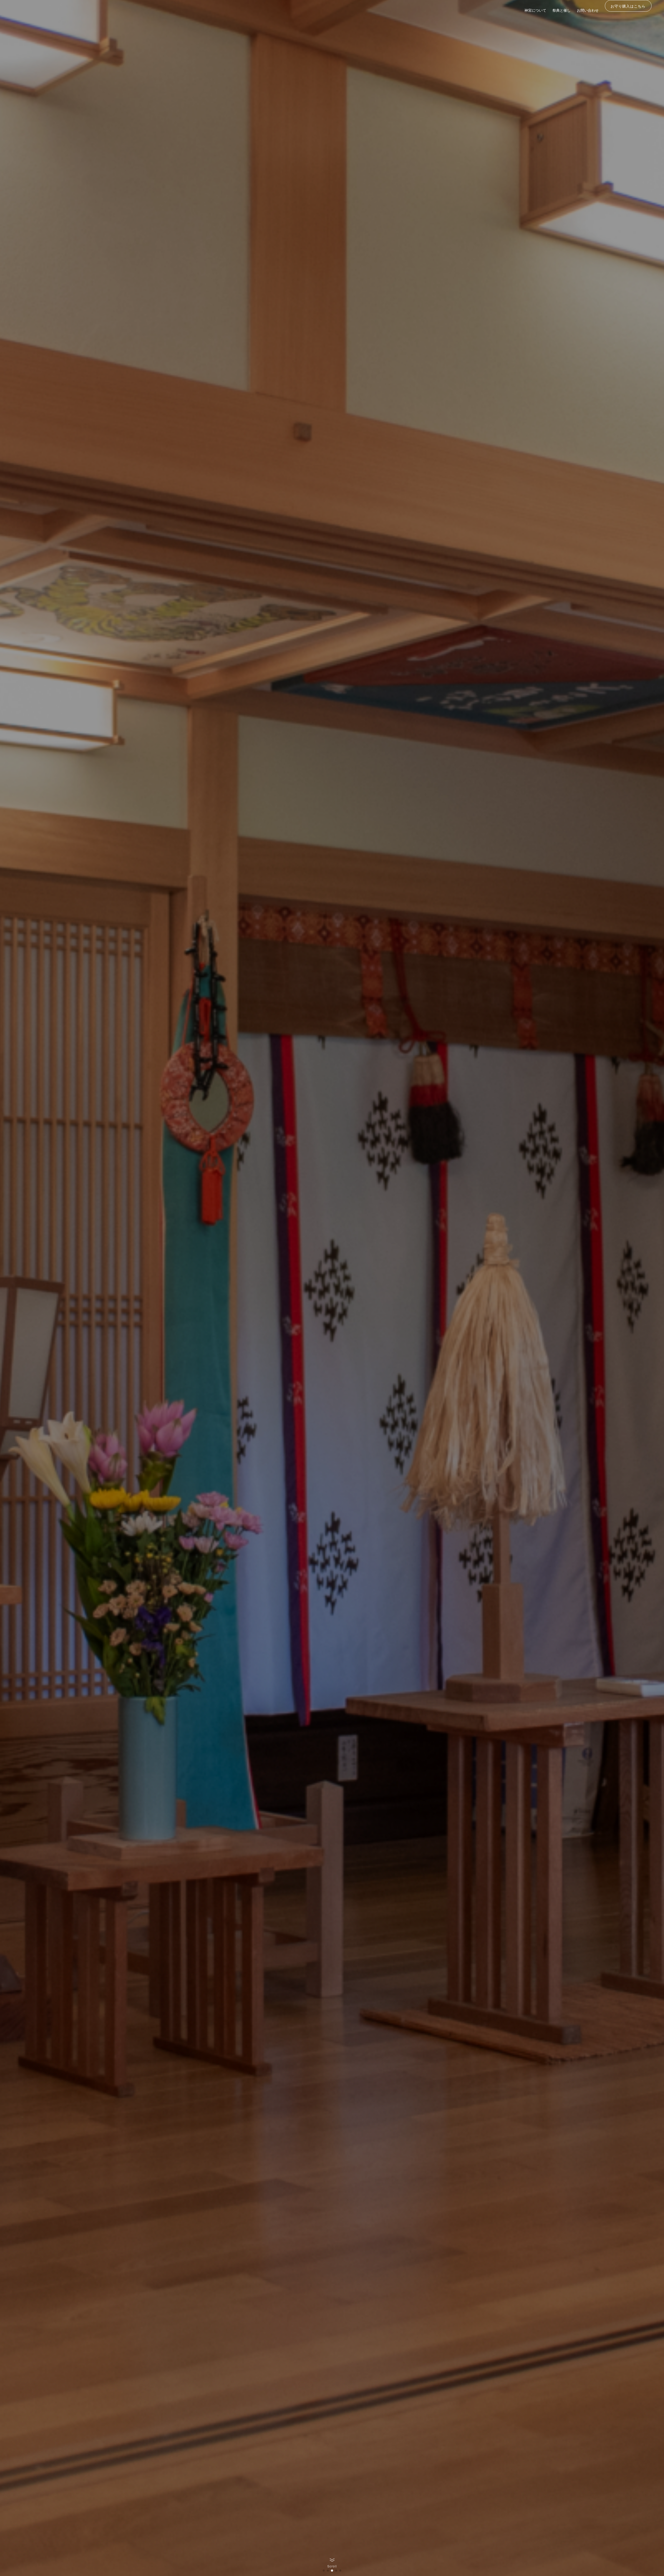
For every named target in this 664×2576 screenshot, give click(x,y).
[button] (324, 2571)
